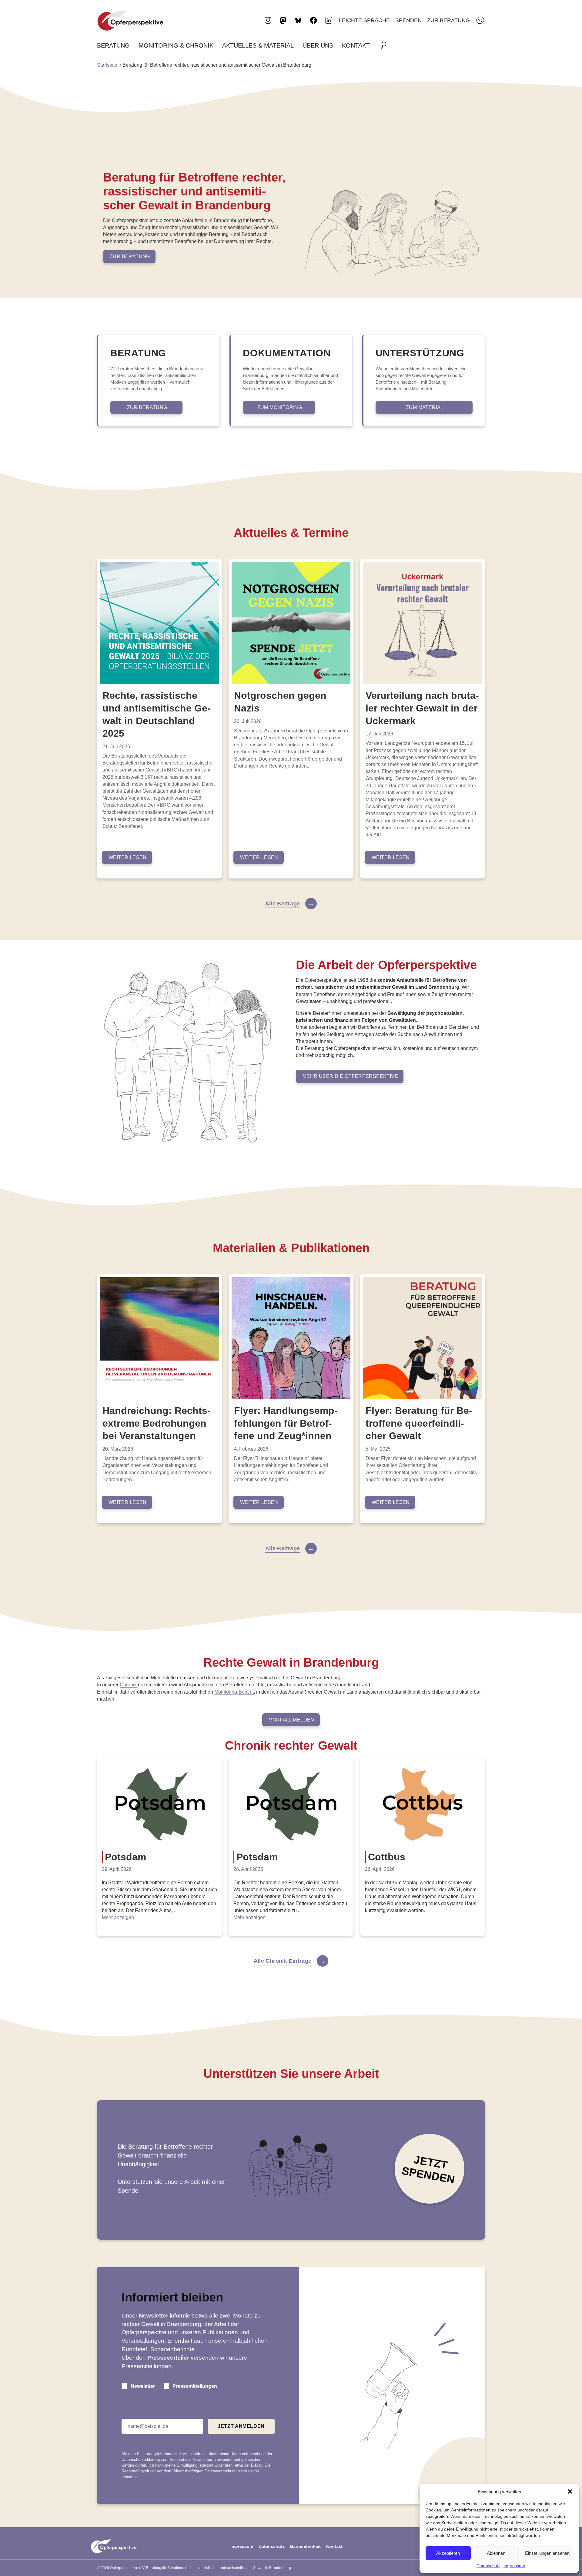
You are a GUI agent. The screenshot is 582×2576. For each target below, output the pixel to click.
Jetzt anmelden (241, 2426)
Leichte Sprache (364, 20)
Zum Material (425, 407)
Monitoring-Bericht (234, 1692)
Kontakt (356, 45)
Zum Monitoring (280, 407)
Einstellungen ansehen (547, 2553)
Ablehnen (496, 2553)
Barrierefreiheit (305, 2546)
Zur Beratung (448, 20)
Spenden (408, 20)
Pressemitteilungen (195, 2386)
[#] (386, 45)
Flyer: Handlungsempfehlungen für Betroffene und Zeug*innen (286, 1423)
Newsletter (143, 2386)
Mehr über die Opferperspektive (350, 1076)
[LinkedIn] (329, 20)
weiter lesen (128, 857)
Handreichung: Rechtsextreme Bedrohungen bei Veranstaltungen (157, 1423)
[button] (570, 2491)
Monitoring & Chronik (176, 45)
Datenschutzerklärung (141, 2459)
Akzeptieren (448, 2553)
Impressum (514, 2566)
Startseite (107, 65)
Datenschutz (488, 2566)
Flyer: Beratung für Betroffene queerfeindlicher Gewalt (419, 1423)
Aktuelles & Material (258, 45)
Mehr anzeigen (118, 1917)
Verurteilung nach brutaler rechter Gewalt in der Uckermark (422, 708)
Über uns (318, 45)
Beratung (113, 45)
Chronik (128, 1685)
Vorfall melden (292, 1720)
